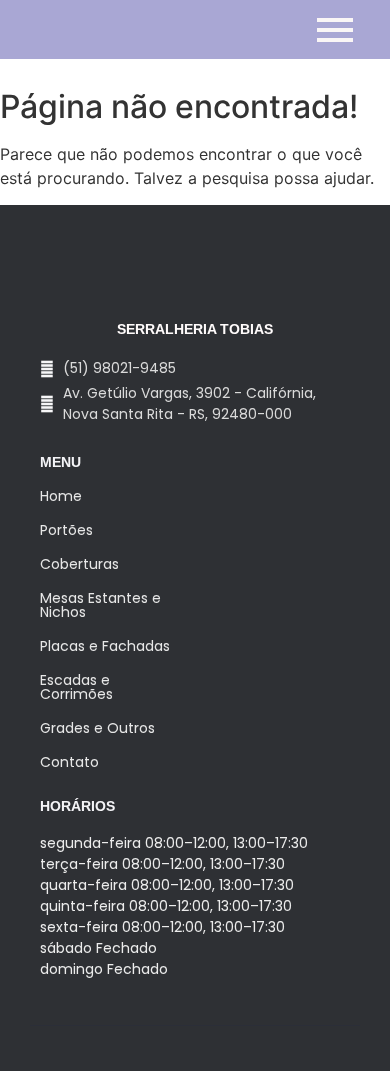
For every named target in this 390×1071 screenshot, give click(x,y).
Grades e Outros (97, 728)
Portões (66, 530)
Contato (69, 762)
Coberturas (79, 564)
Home (61, 496)
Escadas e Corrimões (76, 687)
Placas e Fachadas (105, 646)
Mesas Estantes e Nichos (100, 605)
